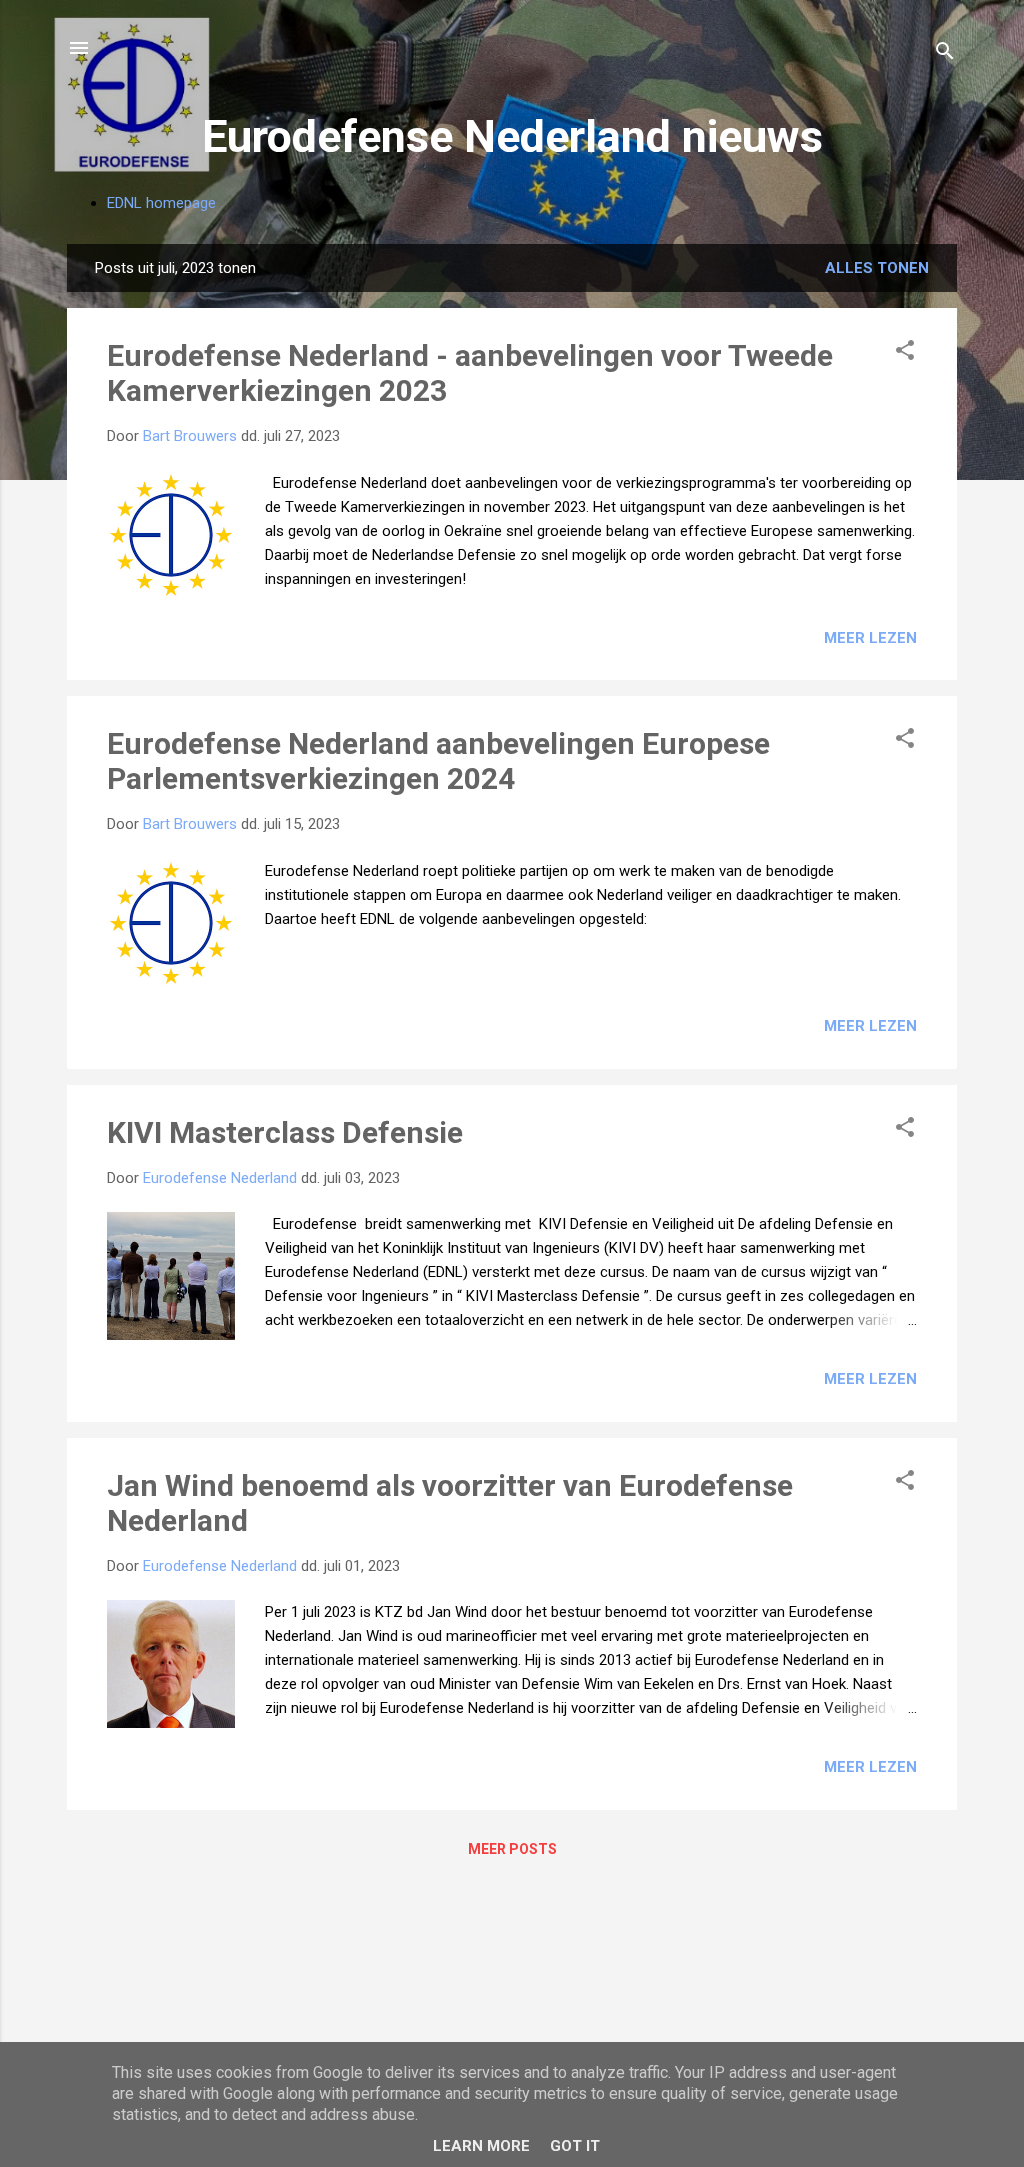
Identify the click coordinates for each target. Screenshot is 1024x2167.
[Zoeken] (945, 54)
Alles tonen (877, 268)
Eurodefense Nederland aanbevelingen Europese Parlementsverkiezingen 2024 (438, 761)
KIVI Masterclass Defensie (285, 1132)
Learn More (481, 2146)
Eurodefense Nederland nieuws (512, 136)
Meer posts (512, 1849)
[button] (905, 353)
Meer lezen (870, 638)
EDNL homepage (161, 203)
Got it (575, 2146)
